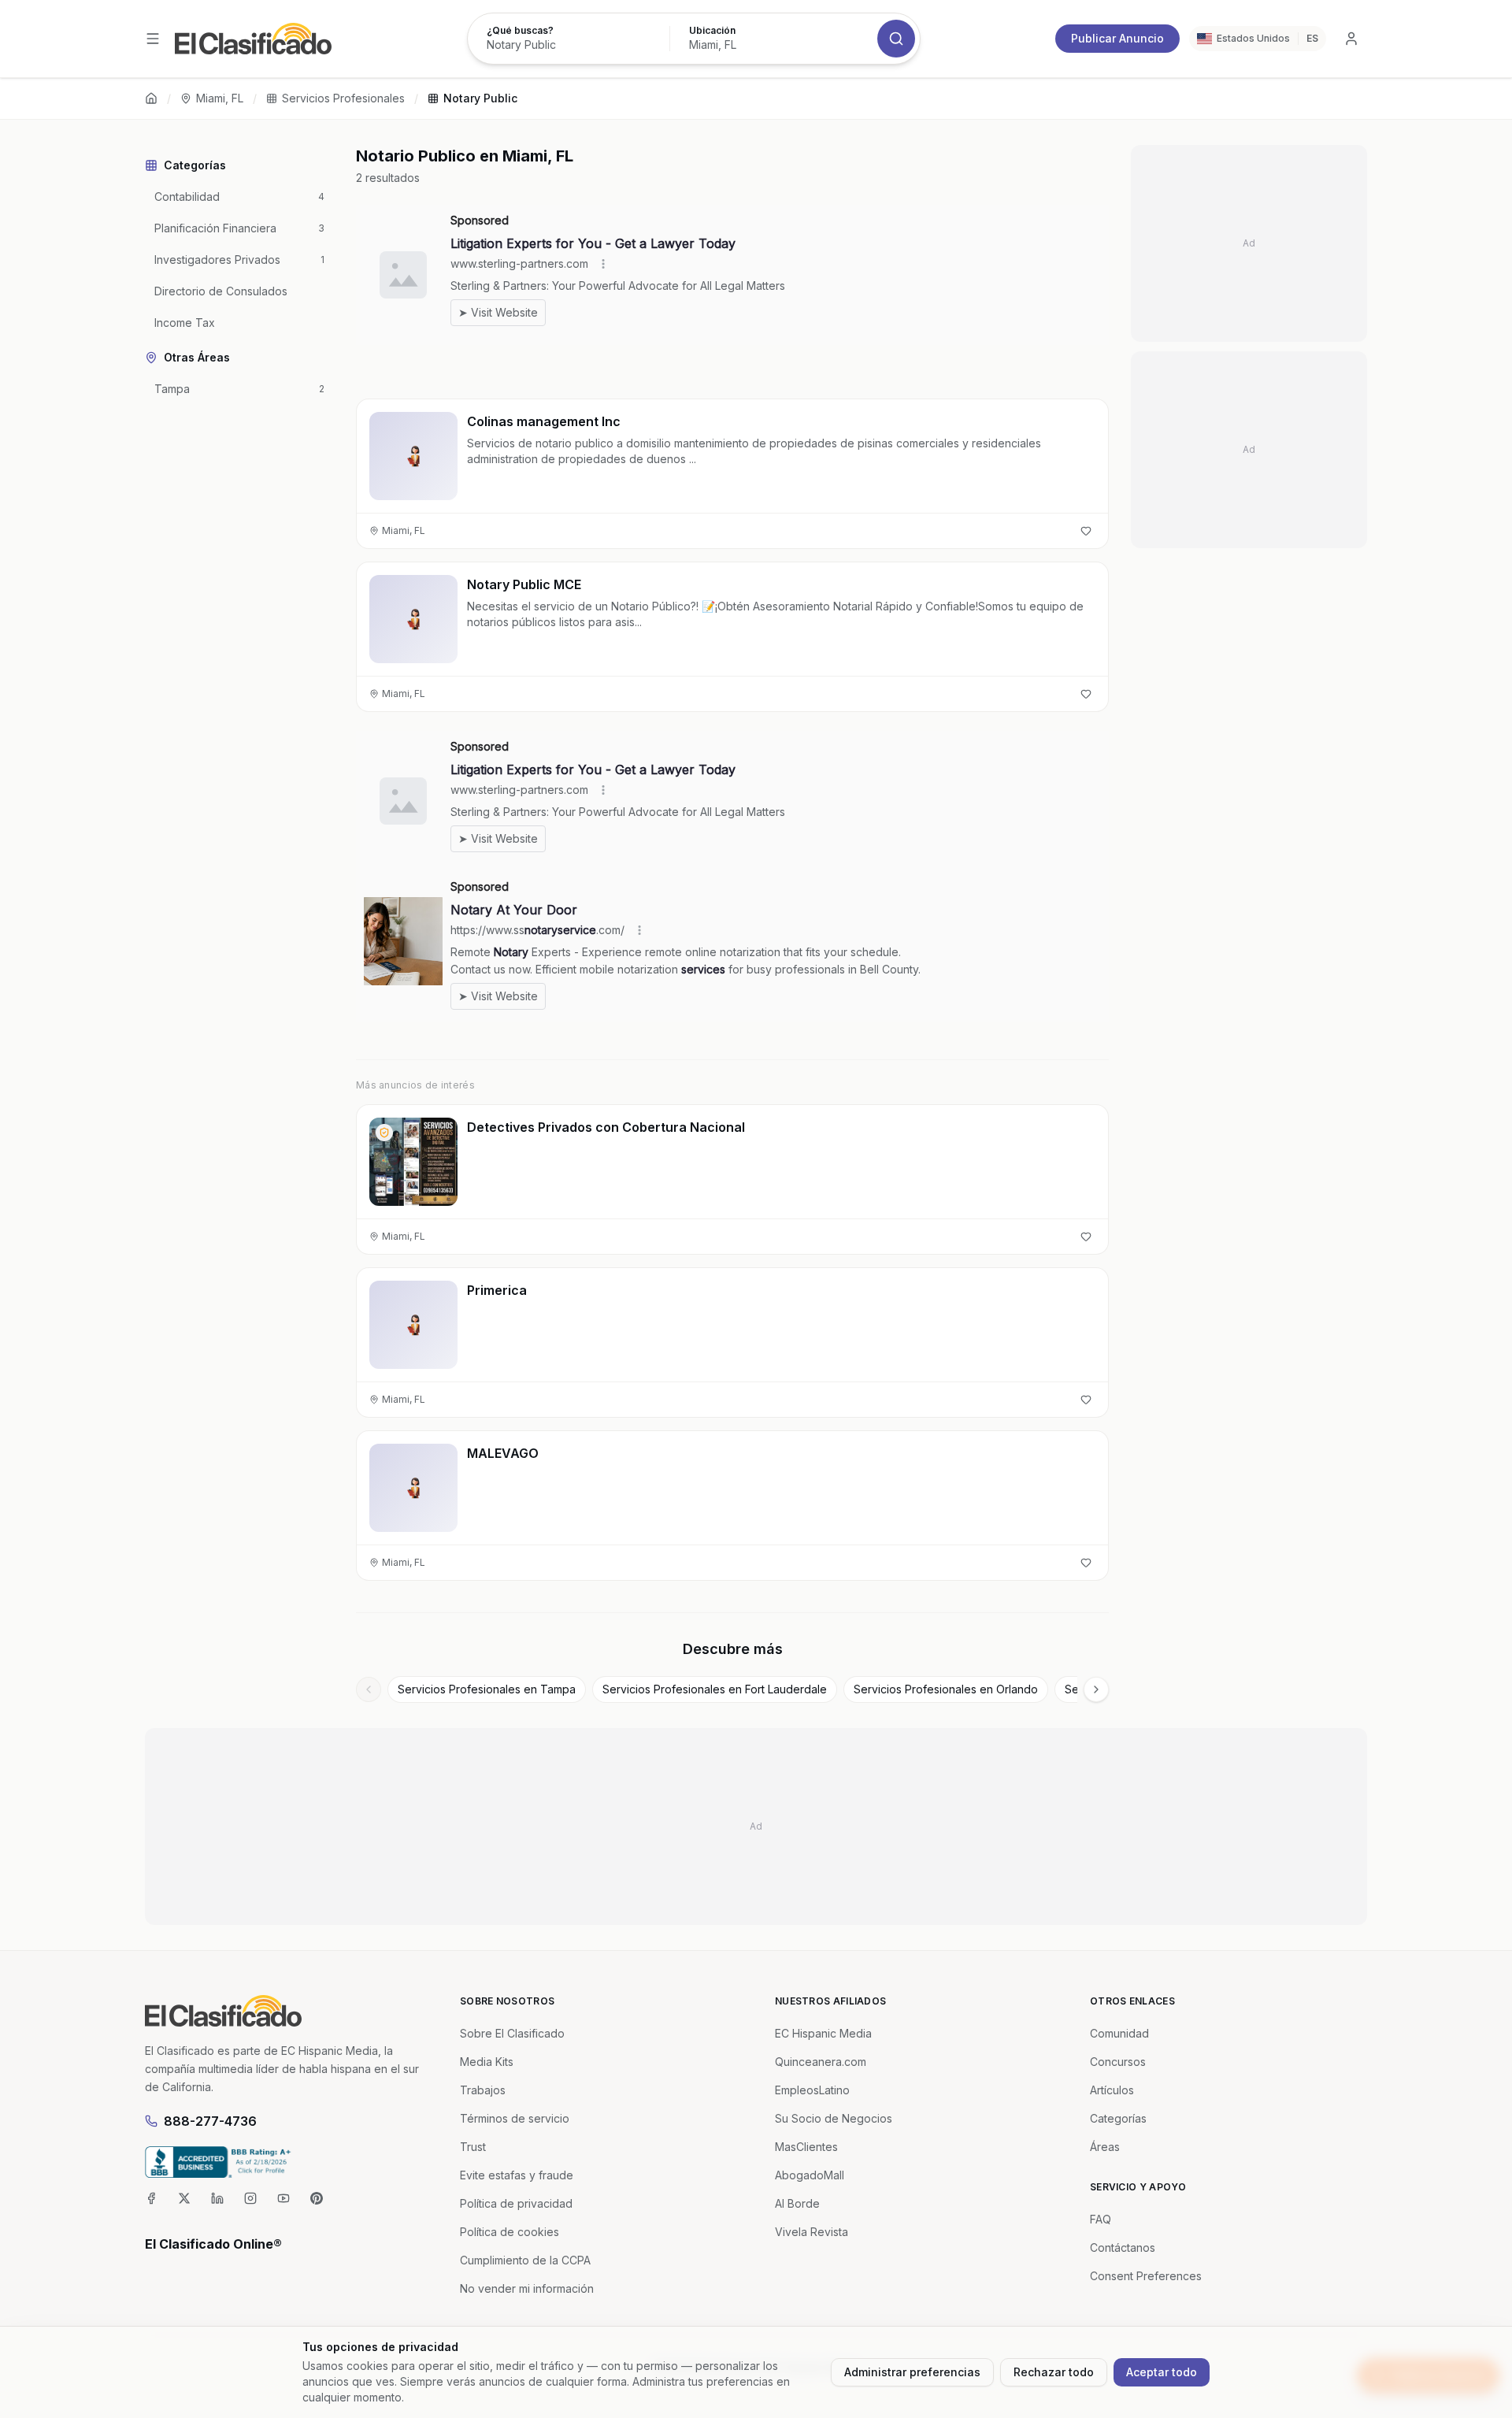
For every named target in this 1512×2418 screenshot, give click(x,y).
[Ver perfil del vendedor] (384, 1133)
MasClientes (806, 2147)
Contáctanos (1123, 2247)
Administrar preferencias (912, 2372)
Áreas (1105, 2147)
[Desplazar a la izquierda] (369, 1689)
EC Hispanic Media (823, 2033)
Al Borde (797, 2203)
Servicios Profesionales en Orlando (946, 1689)
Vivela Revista (812, 2232)
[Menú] (153, 39)
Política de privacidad (516, 2203)
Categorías (1118, 2118)
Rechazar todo (1054, 2372)
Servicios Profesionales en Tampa (487, 1689)
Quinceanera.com (821, 2062)
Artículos (1112, 2090)
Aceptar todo (1162, 2372)
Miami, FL (220, 98)
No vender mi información (527, 2288)
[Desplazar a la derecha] (1096, 1689)
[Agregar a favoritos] (1086, 531)
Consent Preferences (1146, 2276)
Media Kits (487, 2062)
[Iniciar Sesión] (1351, 39)
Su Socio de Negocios (834, 2118)
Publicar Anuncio (1117, 38)
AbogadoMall (810, 2175)
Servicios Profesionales (343, 98)
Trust (473, 2147)
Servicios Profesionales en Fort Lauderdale (715, 1689)
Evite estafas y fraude (517, 2175)
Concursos (1118, 2062)
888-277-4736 (210, 2121)
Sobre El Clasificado (512, 2033)
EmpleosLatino (812, 2090)
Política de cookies (510, 2232)
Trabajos (483, 2090)
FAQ (1101, 2219)
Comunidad (1119, 2033)
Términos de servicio (515, 2118)
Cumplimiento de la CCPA (525, 2260)
